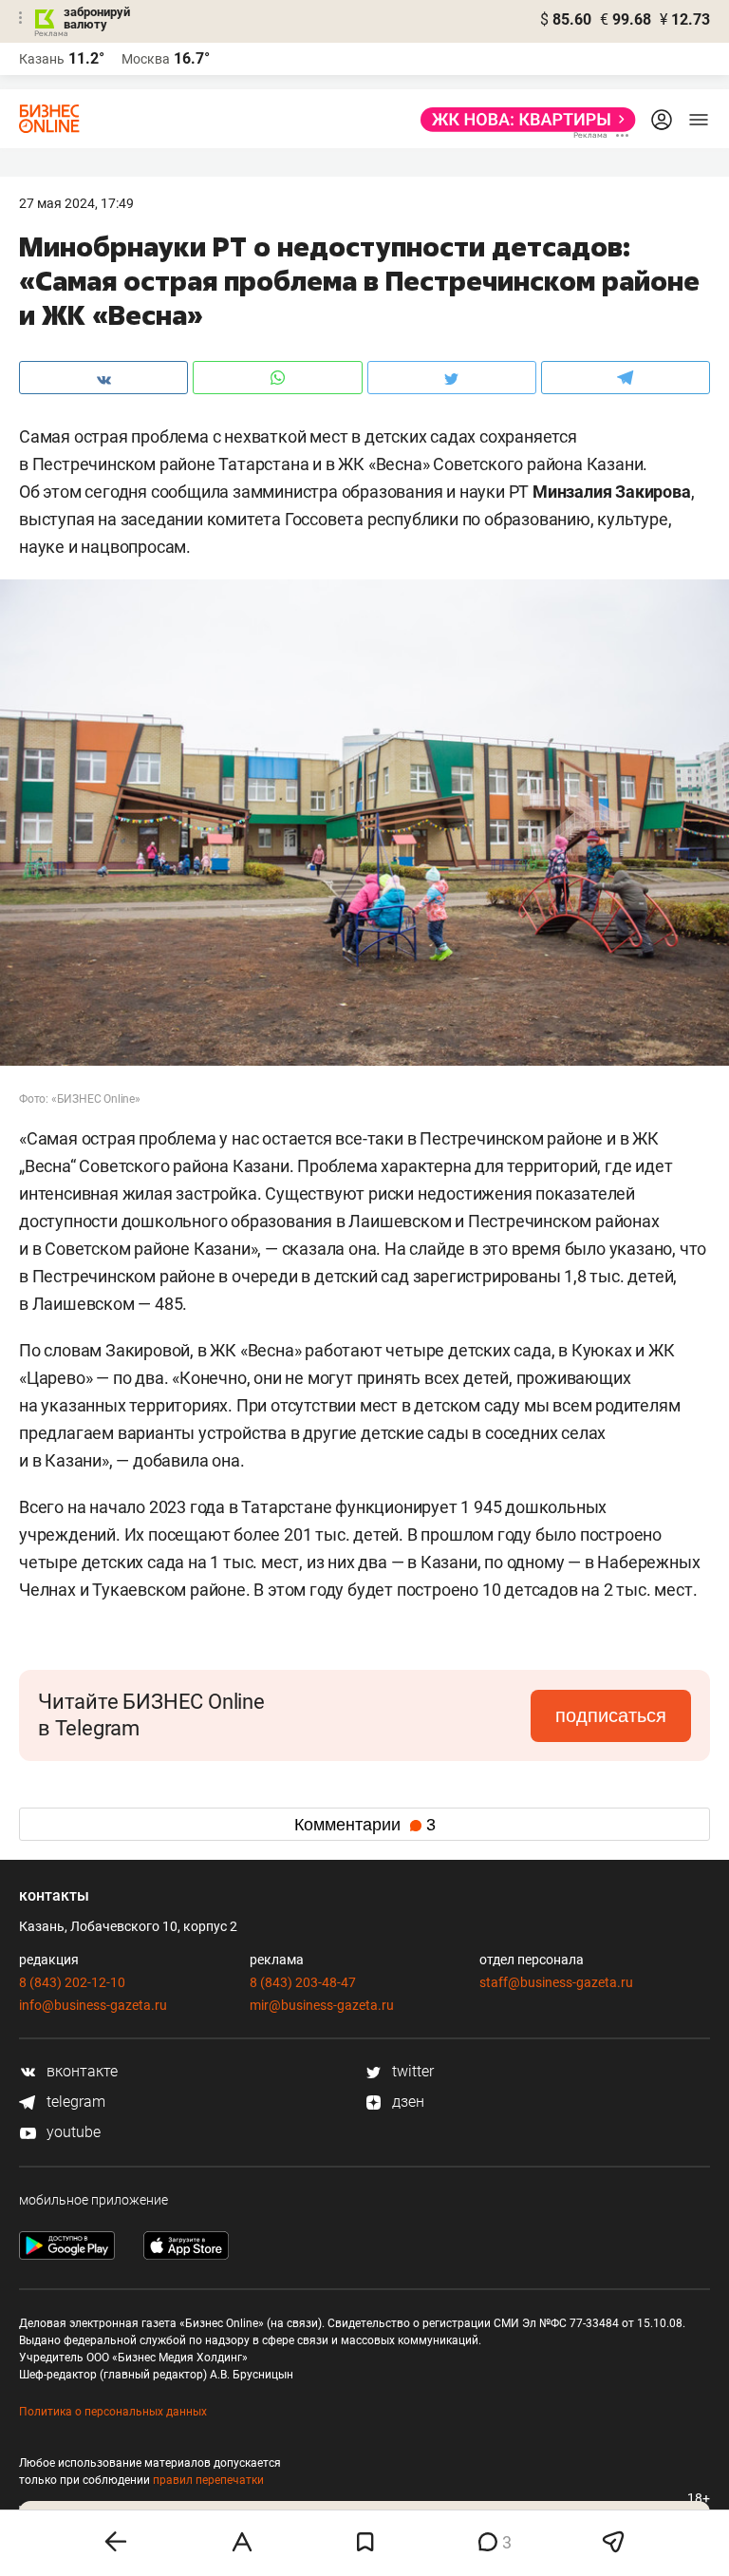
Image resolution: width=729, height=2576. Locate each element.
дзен (406, 2102)
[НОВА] (523, 120)
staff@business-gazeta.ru (556, 1982)
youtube (72, 2132)
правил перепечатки (208, 2480)
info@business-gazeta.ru (93, 2005)
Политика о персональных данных (113, 2412)
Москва (146, 59)
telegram (74, 2102)
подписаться (611, 1715)
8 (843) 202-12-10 (72, 1982)
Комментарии (365, 1825)
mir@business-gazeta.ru (322, 2005)
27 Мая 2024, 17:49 (76, 203)
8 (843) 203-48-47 (303, 1982)
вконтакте (80, 2071)
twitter (411, 2071)
